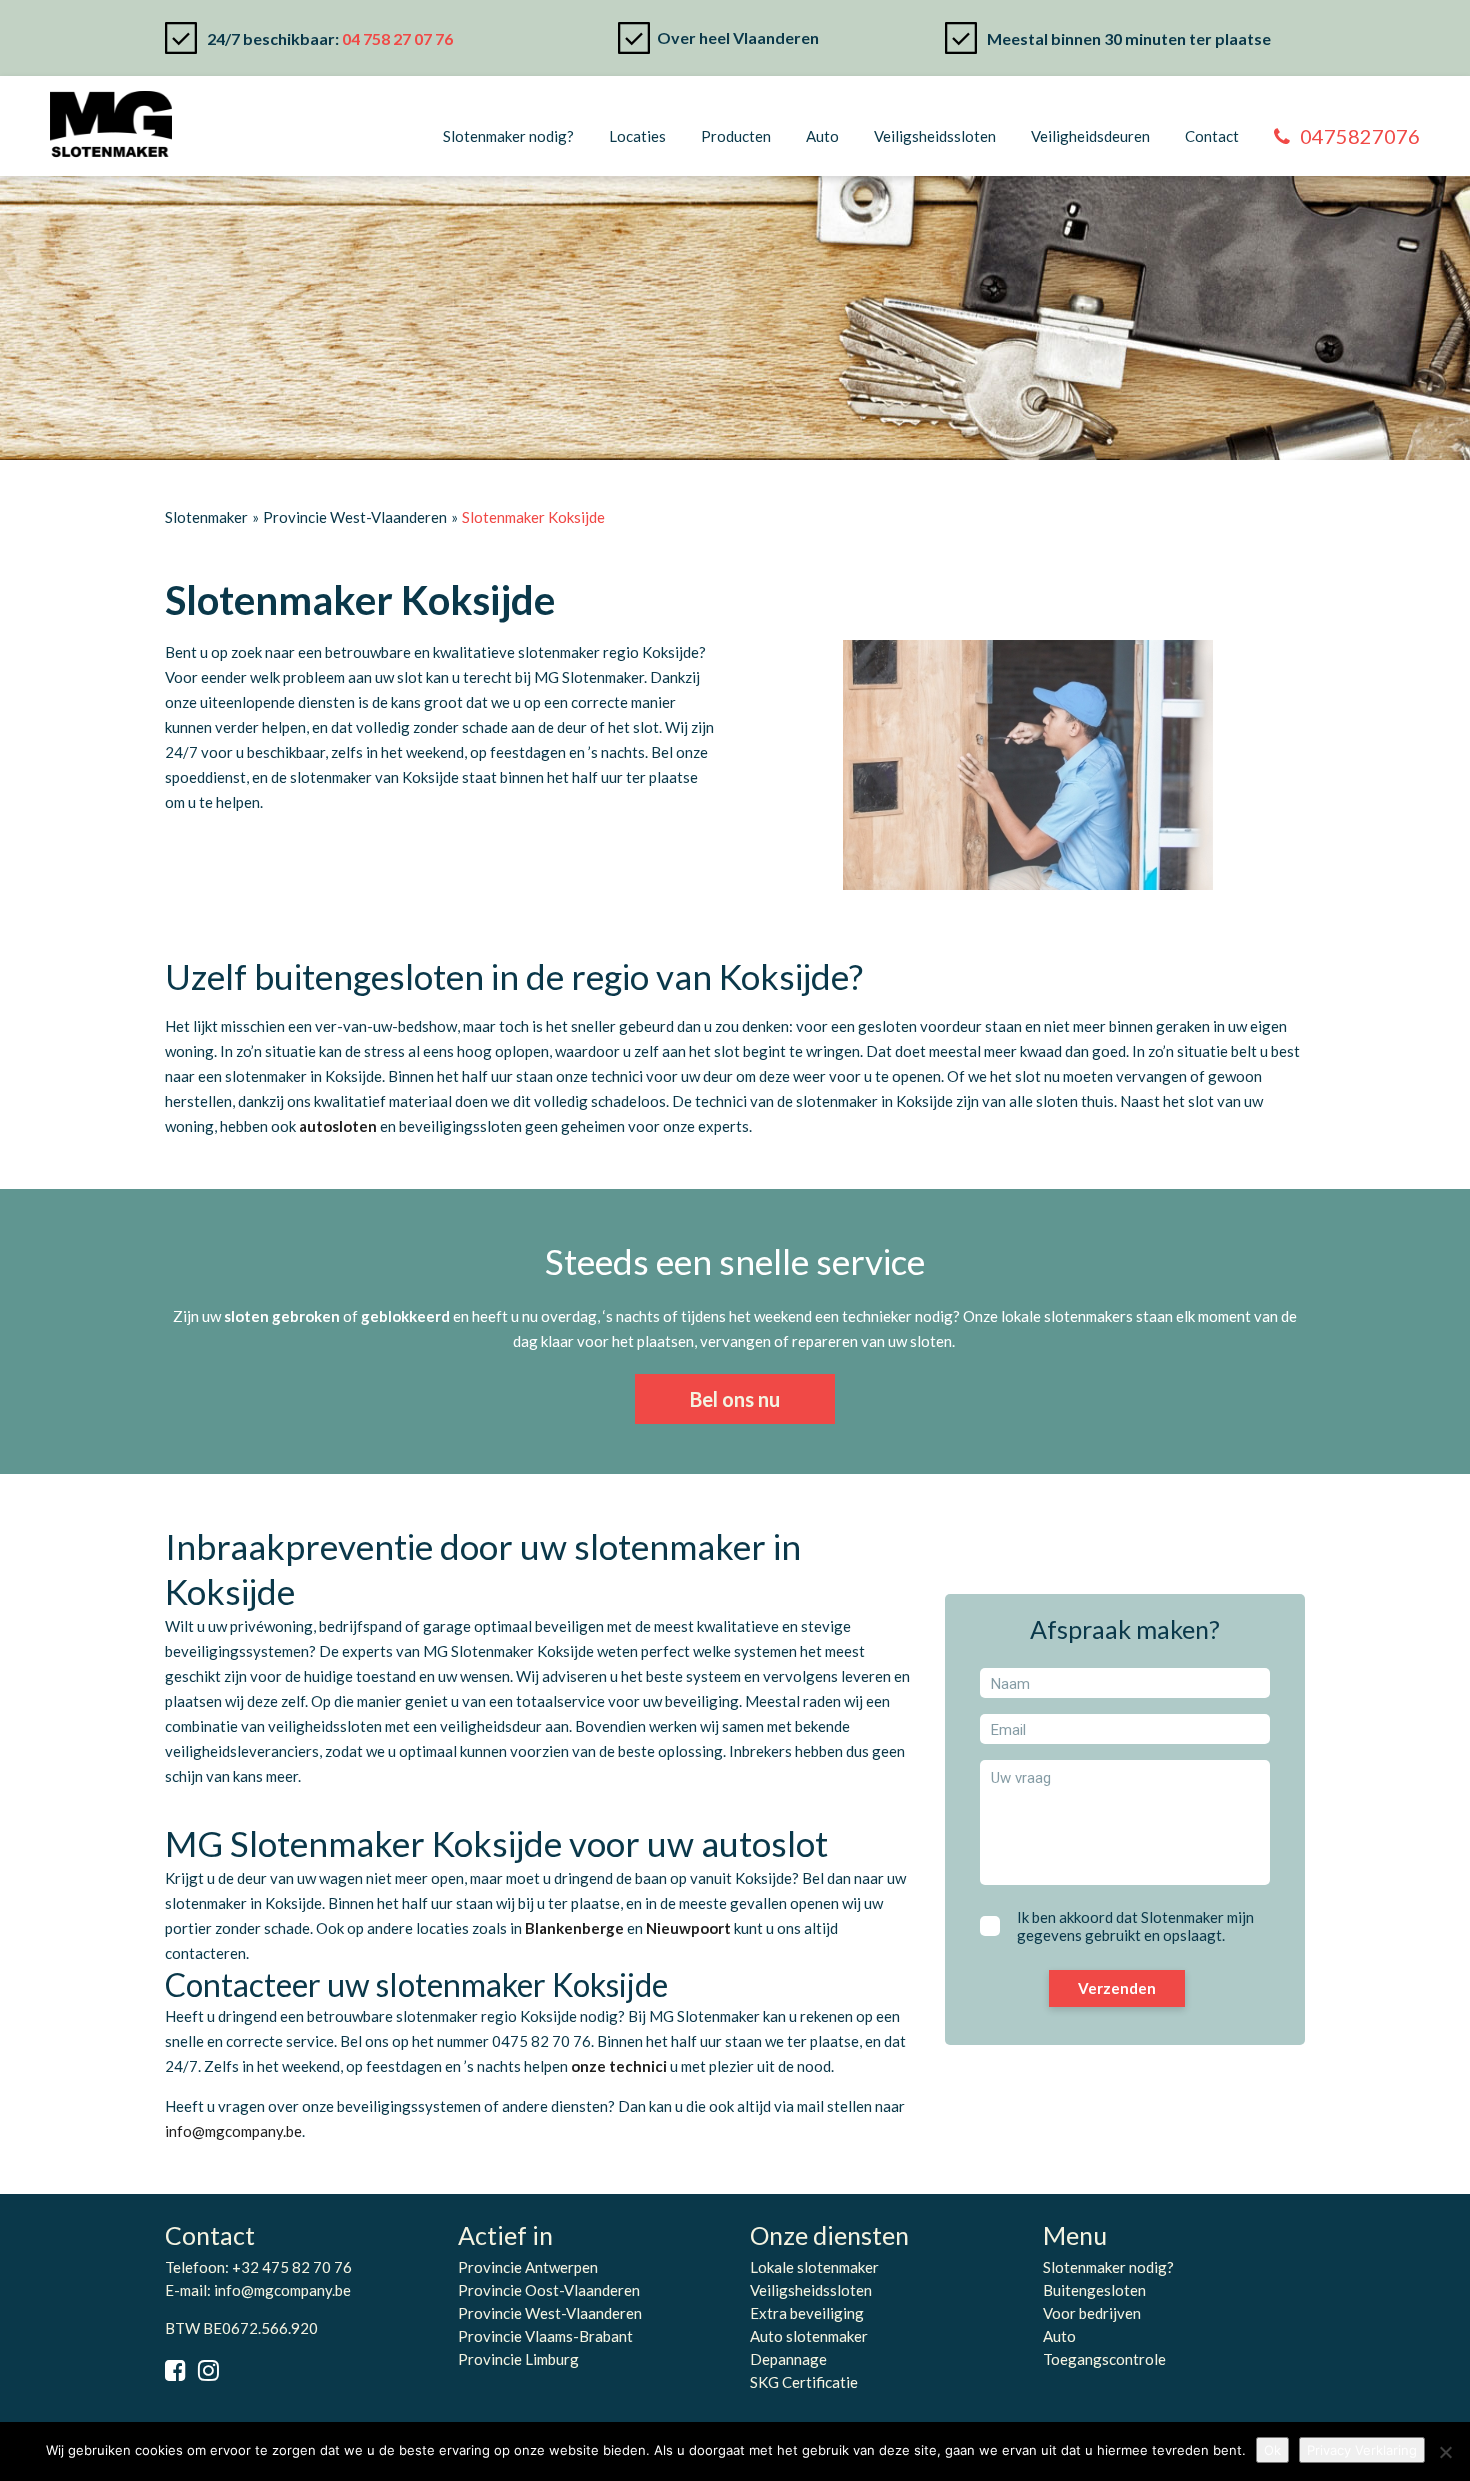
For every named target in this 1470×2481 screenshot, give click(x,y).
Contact (1212, 136)
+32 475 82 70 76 (292, 2267)
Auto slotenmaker (809, 2336)
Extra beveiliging (807, 2313)
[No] (1445, 2452)
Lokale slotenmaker (814, 2267)
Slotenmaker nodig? (508, 136)
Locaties (637, 136)
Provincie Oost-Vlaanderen (549, 2290)
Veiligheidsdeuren (1090, 136)
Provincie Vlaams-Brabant (545, 2336)
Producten (736, 136)
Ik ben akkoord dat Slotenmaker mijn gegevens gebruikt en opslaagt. (1135, 1926)
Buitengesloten (1094, 2290)
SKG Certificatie (804, 2382)
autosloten (338, 1126)
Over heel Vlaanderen (738, 37)
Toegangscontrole (1104, 2359)
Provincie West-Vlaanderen (550, 2313)
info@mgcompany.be (282, 2290)
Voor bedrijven (1092, 2313)
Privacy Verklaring (1362, 2450)
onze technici (619, 2066)
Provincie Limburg (518, 2359)
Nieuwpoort (688, 1928)
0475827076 (1360, 136)
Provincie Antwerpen (528, 2267)
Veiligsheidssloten (935, 136)
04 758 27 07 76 (397, 38)
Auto (822, 136)
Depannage (788, 2359)
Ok (1272, 2450)
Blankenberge (574, 1928)
